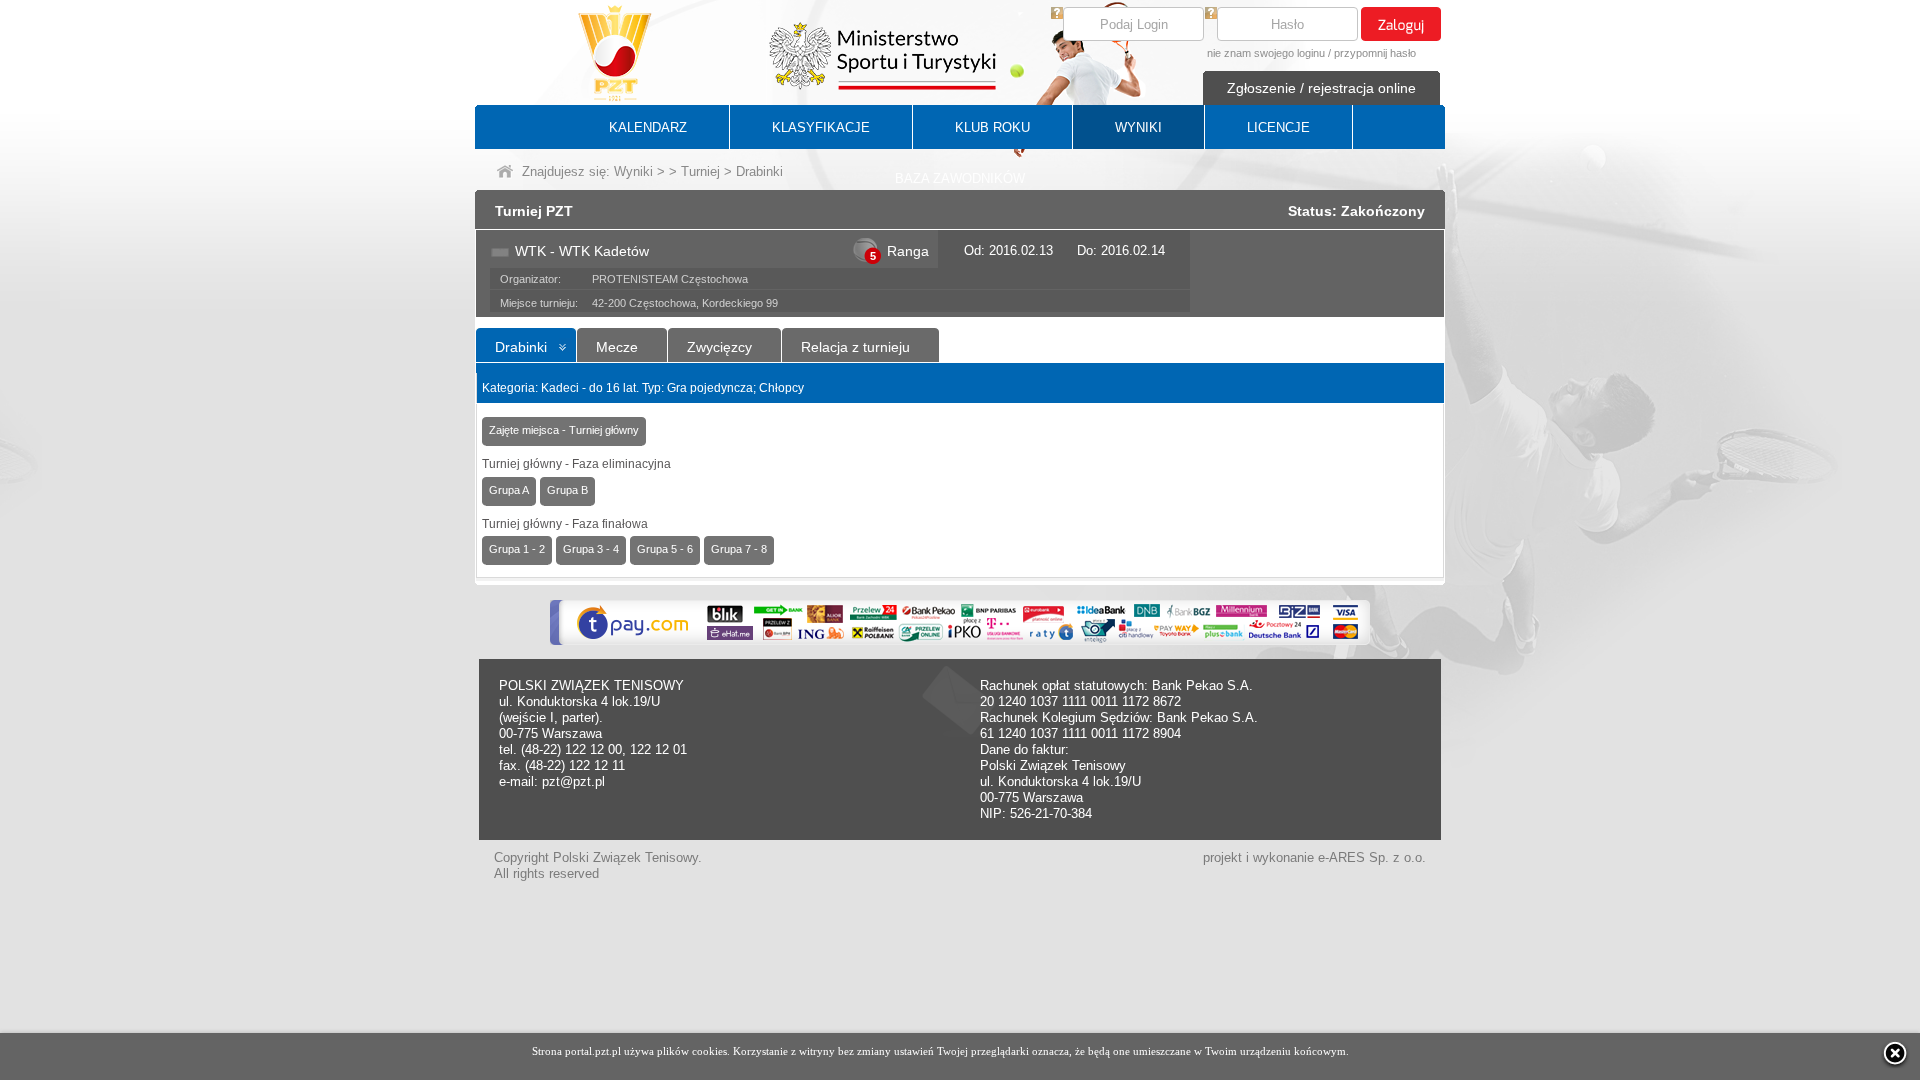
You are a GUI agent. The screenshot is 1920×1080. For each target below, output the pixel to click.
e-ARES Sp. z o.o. (1372, 857)
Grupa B (567, 490)
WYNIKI (1138, 127)
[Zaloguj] (1401, 24)
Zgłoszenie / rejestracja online (1321, 88)
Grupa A (509, 490)
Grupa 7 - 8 (739, 549)
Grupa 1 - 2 (517, 549)
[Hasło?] (1211, 14)
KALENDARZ (648, 127)
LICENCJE (1278, 127)
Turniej (700, 171)
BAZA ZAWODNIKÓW (960, 178)
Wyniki (633, 171)
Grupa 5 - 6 (665, 549)
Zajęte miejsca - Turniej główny (564, 430)
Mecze (617, 347)
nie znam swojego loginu (1266, 53)
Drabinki (521, 347)
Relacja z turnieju (855, 347)
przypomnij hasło (1375, 53)
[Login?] (1057, 14)
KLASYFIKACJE (821, 127)
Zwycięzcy (719, 347)
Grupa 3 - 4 (591, 549)
